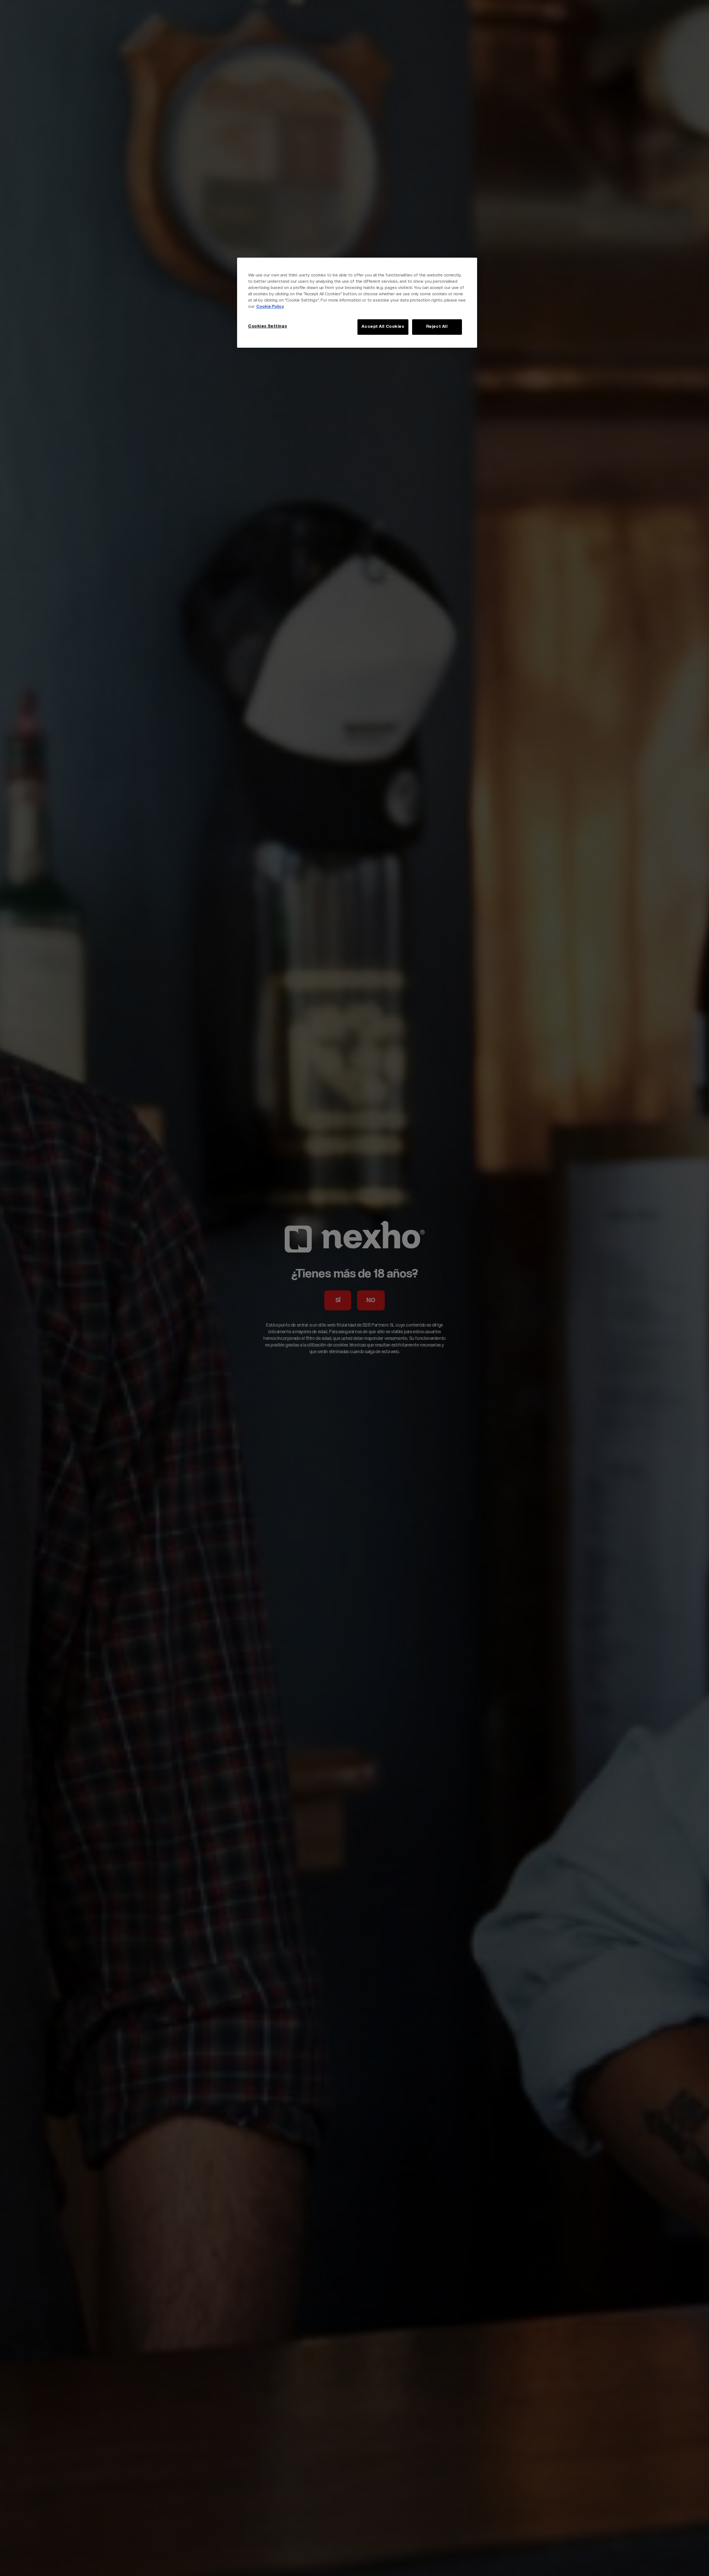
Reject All (437, 327)
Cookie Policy (270, 307)
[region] (357, 303)
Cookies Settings (268, 326)
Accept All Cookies (383, 327)
